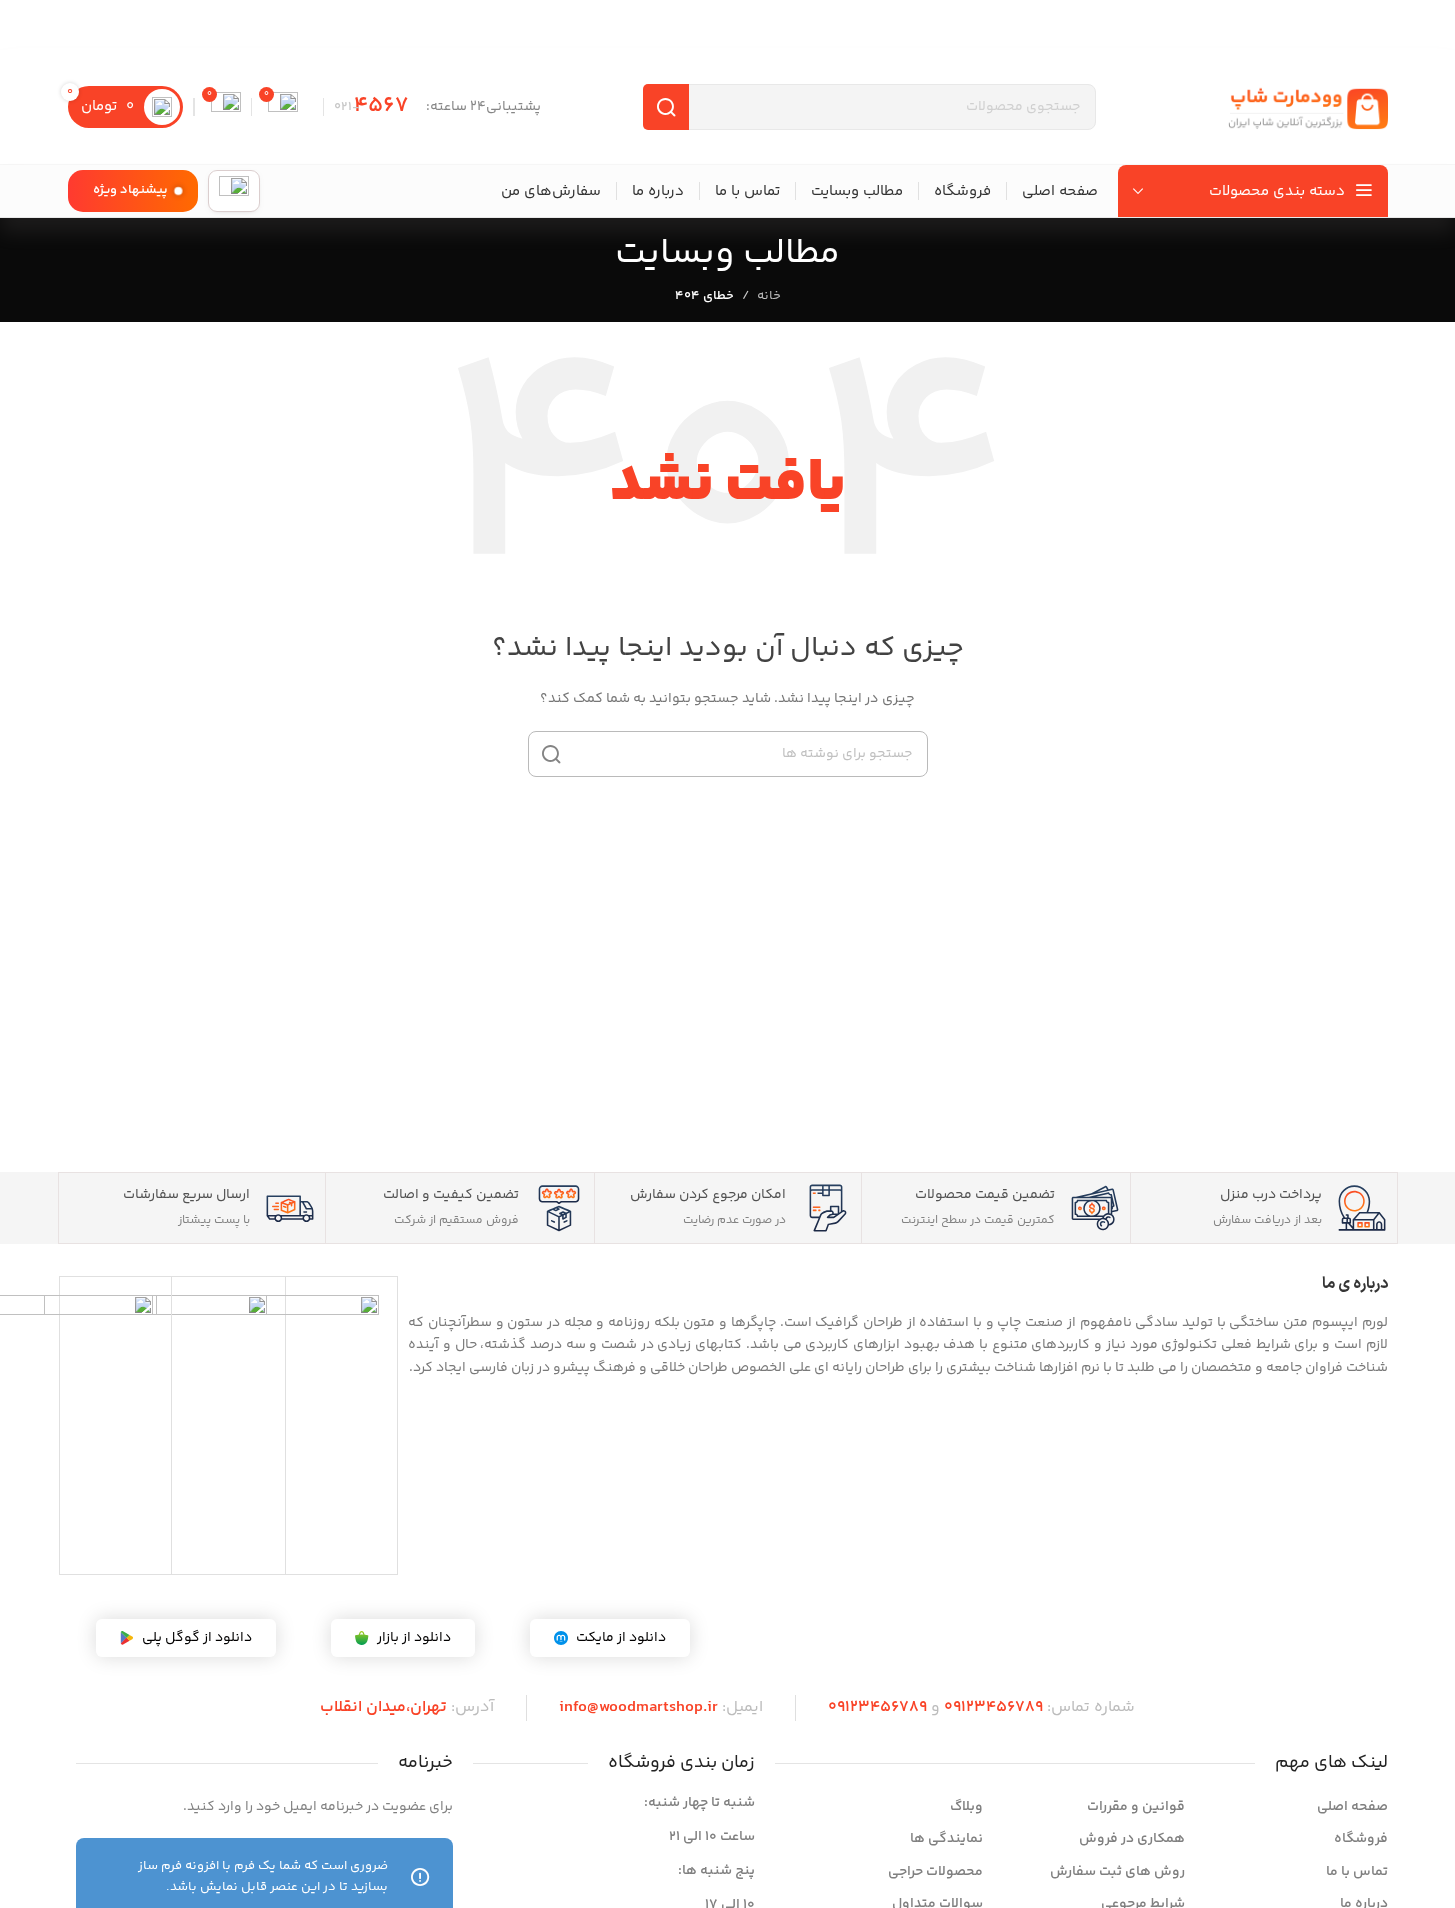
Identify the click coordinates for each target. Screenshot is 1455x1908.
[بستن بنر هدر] (25, 25)
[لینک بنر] (727, 25)
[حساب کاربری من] (234, 191)
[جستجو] (551, 754)
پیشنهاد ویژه (130, 190)
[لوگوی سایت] (1308, 107)
